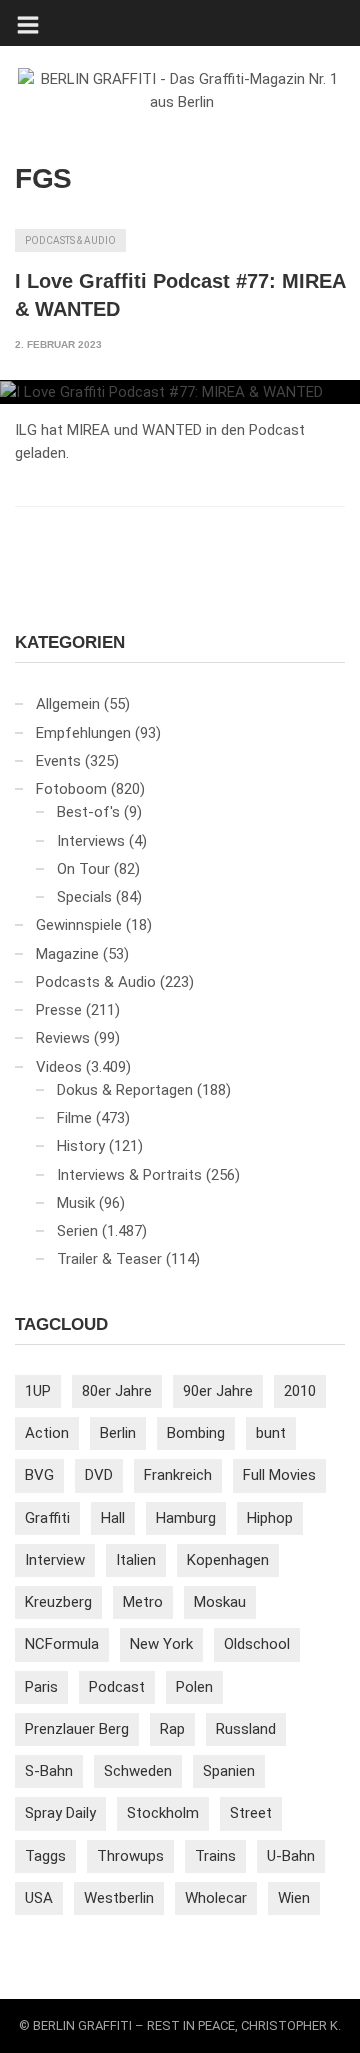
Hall (113, 1518)
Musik (76, 1203)
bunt (271, 1433)
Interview (55, 1560)
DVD (99, 1475)
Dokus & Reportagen (125, 1090)
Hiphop (270, 1518)
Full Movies (279, 1475)
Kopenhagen (228, 1560)
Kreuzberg (58, 1602)
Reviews (63, 1038)
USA (39, 1898)
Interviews (91, 841)
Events (58, 761)
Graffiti (47, 1518)
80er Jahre (117, 1391)
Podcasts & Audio (70, 240)
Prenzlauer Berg (77, 1729)
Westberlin (119, 1898)
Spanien (229, 1771)
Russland (246, 1729)
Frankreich (178, 1475)
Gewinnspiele (79, 925)
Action (47, 1433)
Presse (59, 1010)
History (81, 1146)
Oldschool (257, 1644)
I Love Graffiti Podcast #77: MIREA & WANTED (180, 295)
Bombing (196, 1433)
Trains (215, 1856)
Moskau (220, 1602)
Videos (59, 1067)
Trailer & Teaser (109, 1259)
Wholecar (216, 1898)
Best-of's (88, 812)
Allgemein (68, 704)
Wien (294, 1898)
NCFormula (62, 1644)
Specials (84, 897)
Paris (41, 1687)
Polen (194, 1687)
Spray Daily (60, 1813)
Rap (172, 1729)
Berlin (118, 1433)
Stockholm (163, 1813)
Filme (74, 1118)
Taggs (45, 1856)
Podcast (117, 1687)
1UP (38, 1391)
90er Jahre (218, 1391)
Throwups (130, 1856)
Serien (77, 1231)
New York (161, 1644)
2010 (300, 1391)
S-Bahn (49, 1771)
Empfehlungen (83, 733)
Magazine (67, 954)
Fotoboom (71, 789)
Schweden (138, 1771)
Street (251, 1813)
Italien (136, 1560)
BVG (39, 1475)
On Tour (83, 869)
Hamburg (186, 1518)
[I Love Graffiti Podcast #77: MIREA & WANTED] (180, 392)
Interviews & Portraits (129, 1175)
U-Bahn (291, 1856)
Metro (143, 1602)
